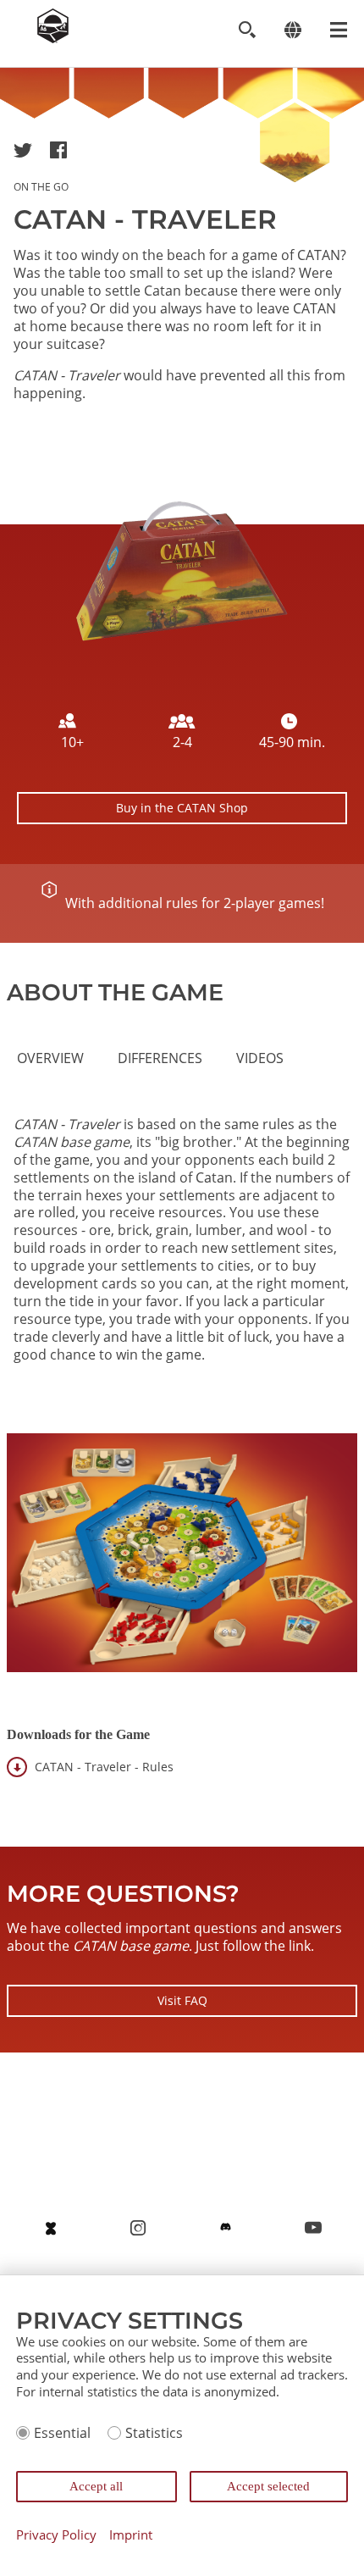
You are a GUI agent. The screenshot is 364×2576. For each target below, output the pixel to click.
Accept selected (268, 2486)
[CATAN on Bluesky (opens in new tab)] (51, 2228)
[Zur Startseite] (53, 38)
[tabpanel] (182, 1255)
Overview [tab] (50, 1058)
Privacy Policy (56, 2535)
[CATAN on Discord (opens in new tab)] (226, 2228)
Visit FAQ (182, 2000)
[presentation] (50, 1058)
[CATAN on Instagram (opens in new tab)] (138, 2228)
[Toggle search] (247, 30)
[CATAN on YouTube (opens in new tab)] (313, 2228)
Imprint (131, 2535)
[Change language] (292, 30)
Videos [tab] (260, 1058)
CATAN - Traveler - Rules (104, 1767)
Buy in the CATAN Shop (182, 808)
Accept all (96, 2486)
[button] (23, 150)
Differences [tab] (160, 1058)
